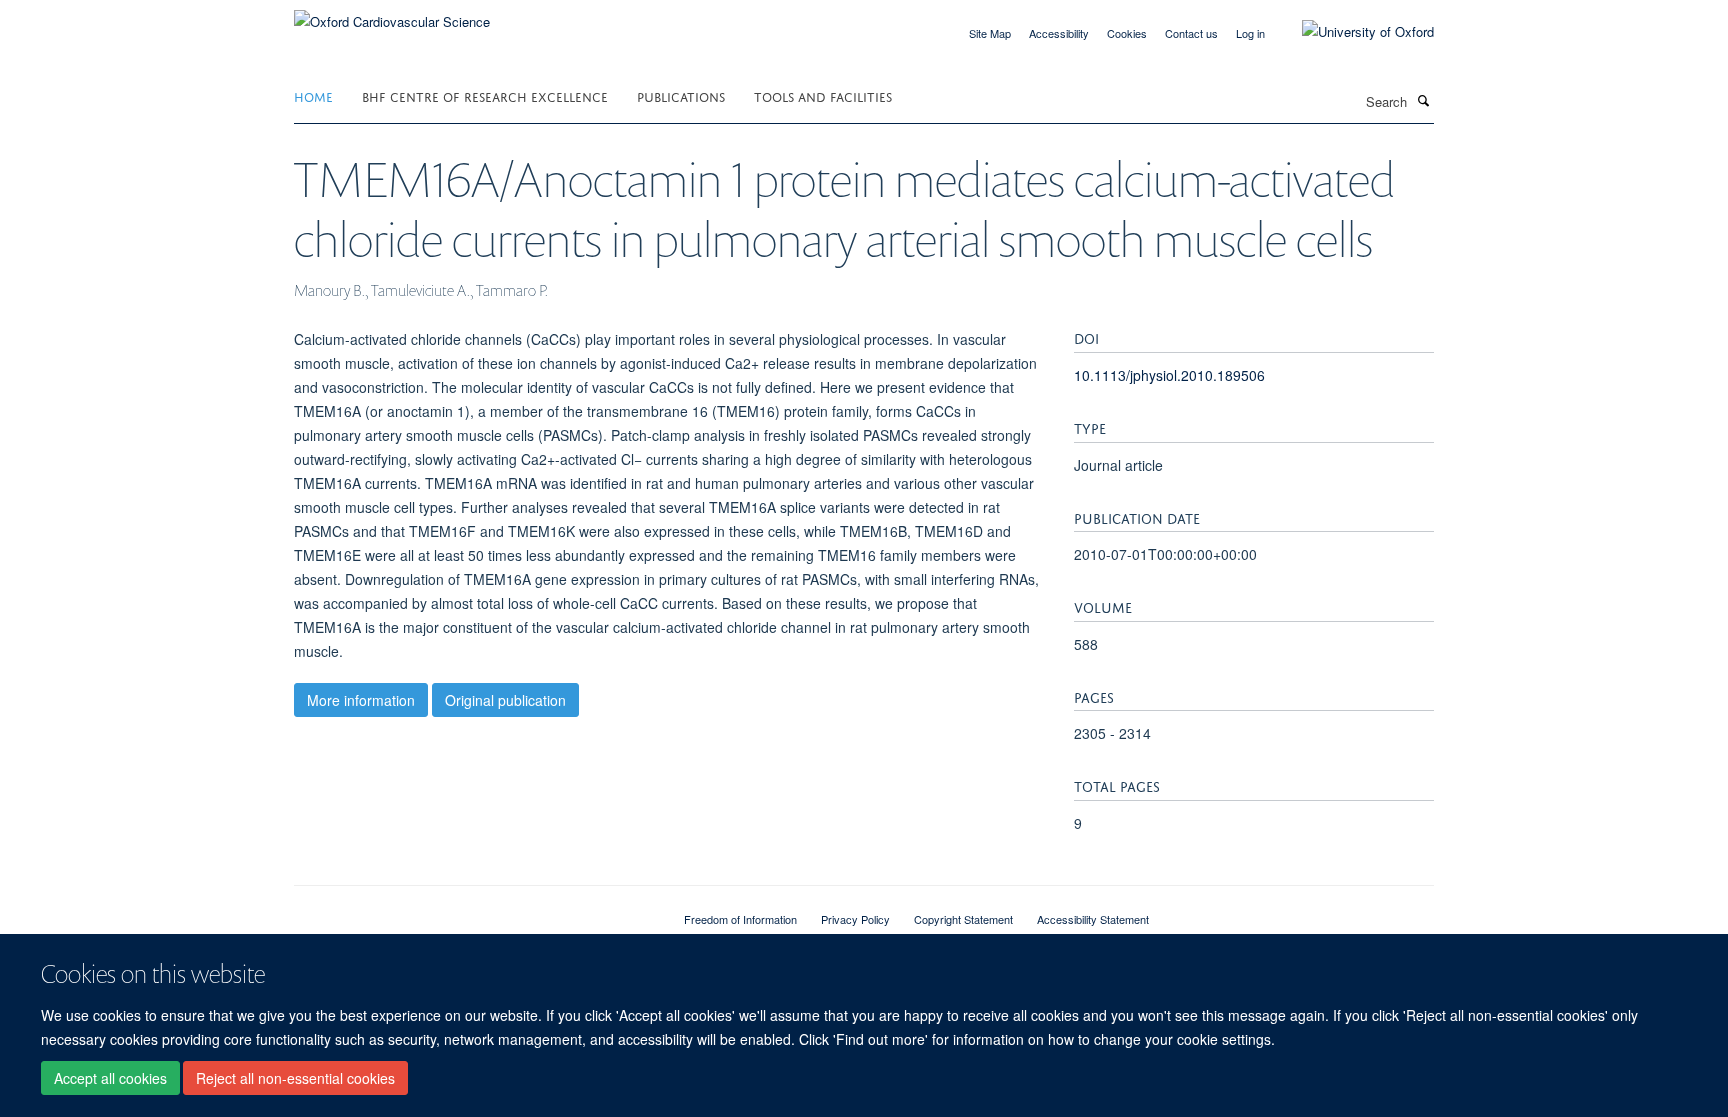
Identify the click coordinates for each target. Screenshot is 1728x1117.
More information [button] (361, 700)
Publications (681, 95)
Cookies (1127, 33)
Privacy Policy (855, 919)
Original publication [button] (505, 700)
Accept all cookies (110, 1078)
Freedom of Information (740, 919)
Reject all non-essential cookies (295, 1078)
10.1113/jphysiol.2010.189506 (1169, 375)
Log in (1250, 33)
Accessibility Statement (1093, 919)
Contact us (1191, 33)
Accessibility (1059, 33)
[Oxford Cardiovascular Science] (392, 14)
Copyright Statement (963, 919)
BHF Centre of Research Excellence (485, 95)
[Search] (1423, 100)
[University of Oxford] (1353, 32)
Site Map (990, 33)
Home (313, 95)
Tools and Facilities (823, 95)
